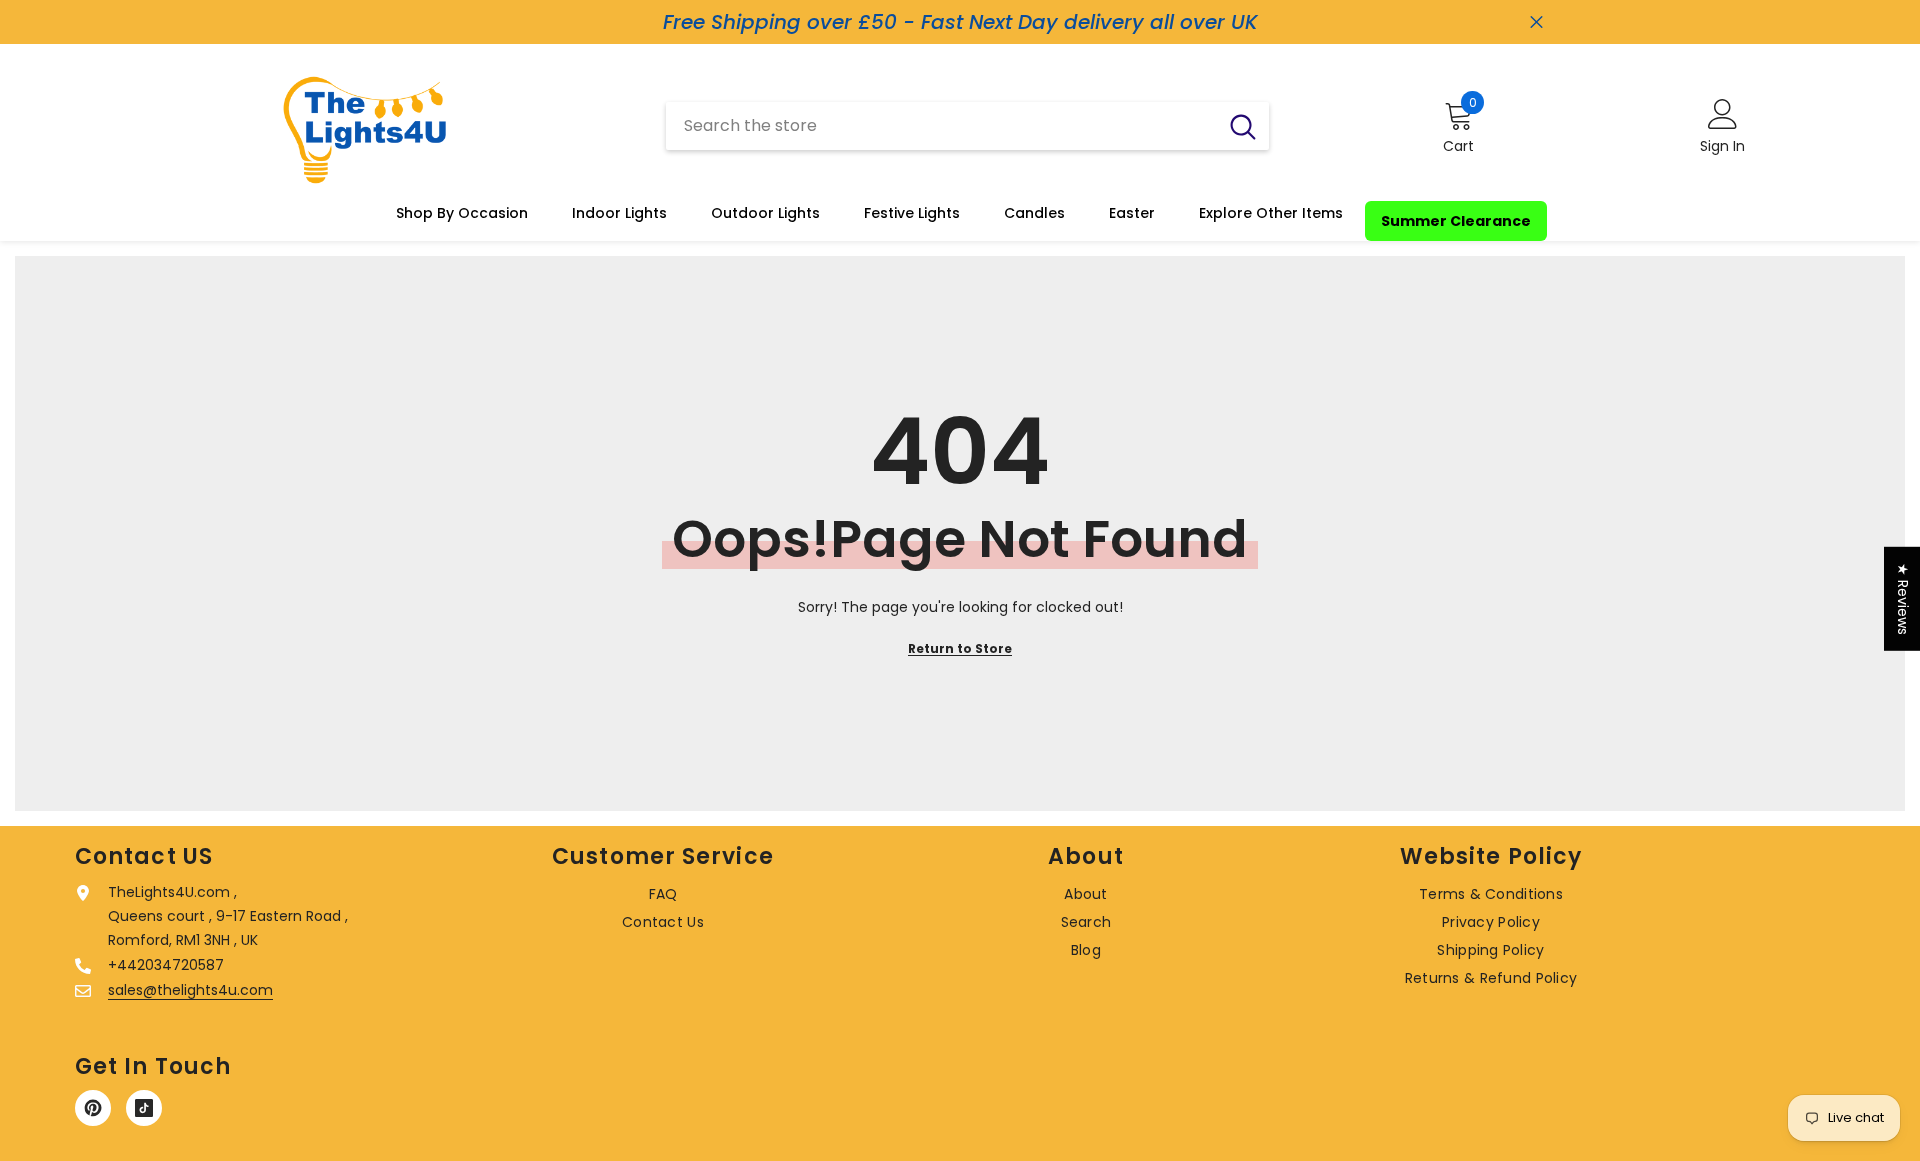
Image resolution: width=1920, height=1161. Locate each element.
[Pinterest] (93, 1108)
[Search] (967, 126)
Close (1536, 22)
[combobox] (941, 126)
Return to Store (960, 648)
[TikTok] (144, 1108)
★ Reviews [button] (1903, 598)
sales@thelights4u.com (190, 990)
